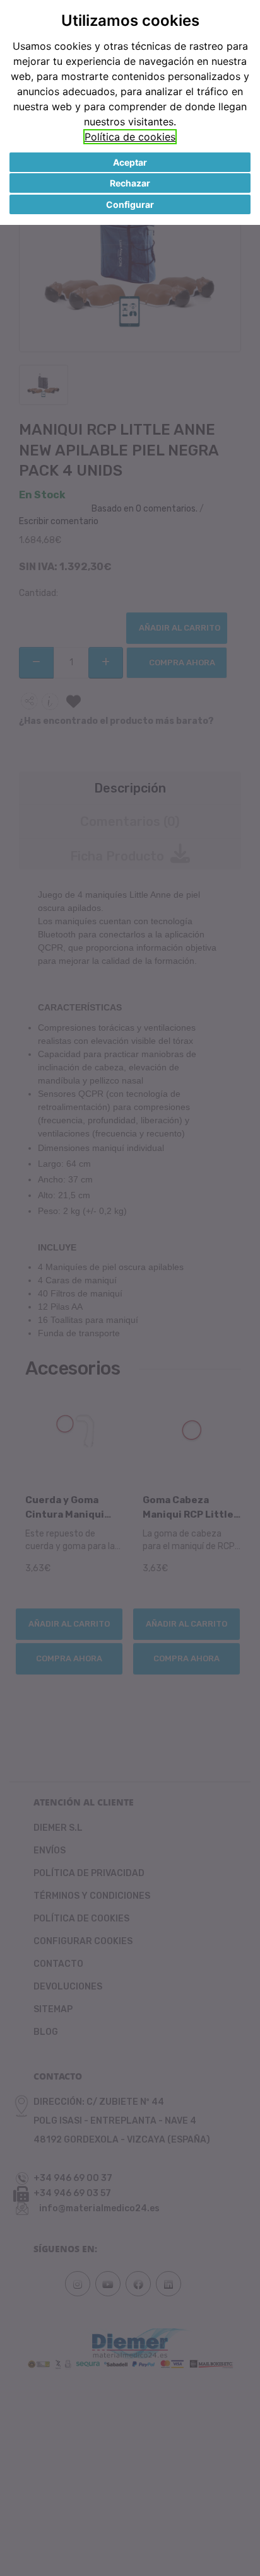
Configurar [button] (130, 204)
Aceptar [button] (130, 162)
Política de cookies (130, 137)
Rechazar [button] (130, 183)
